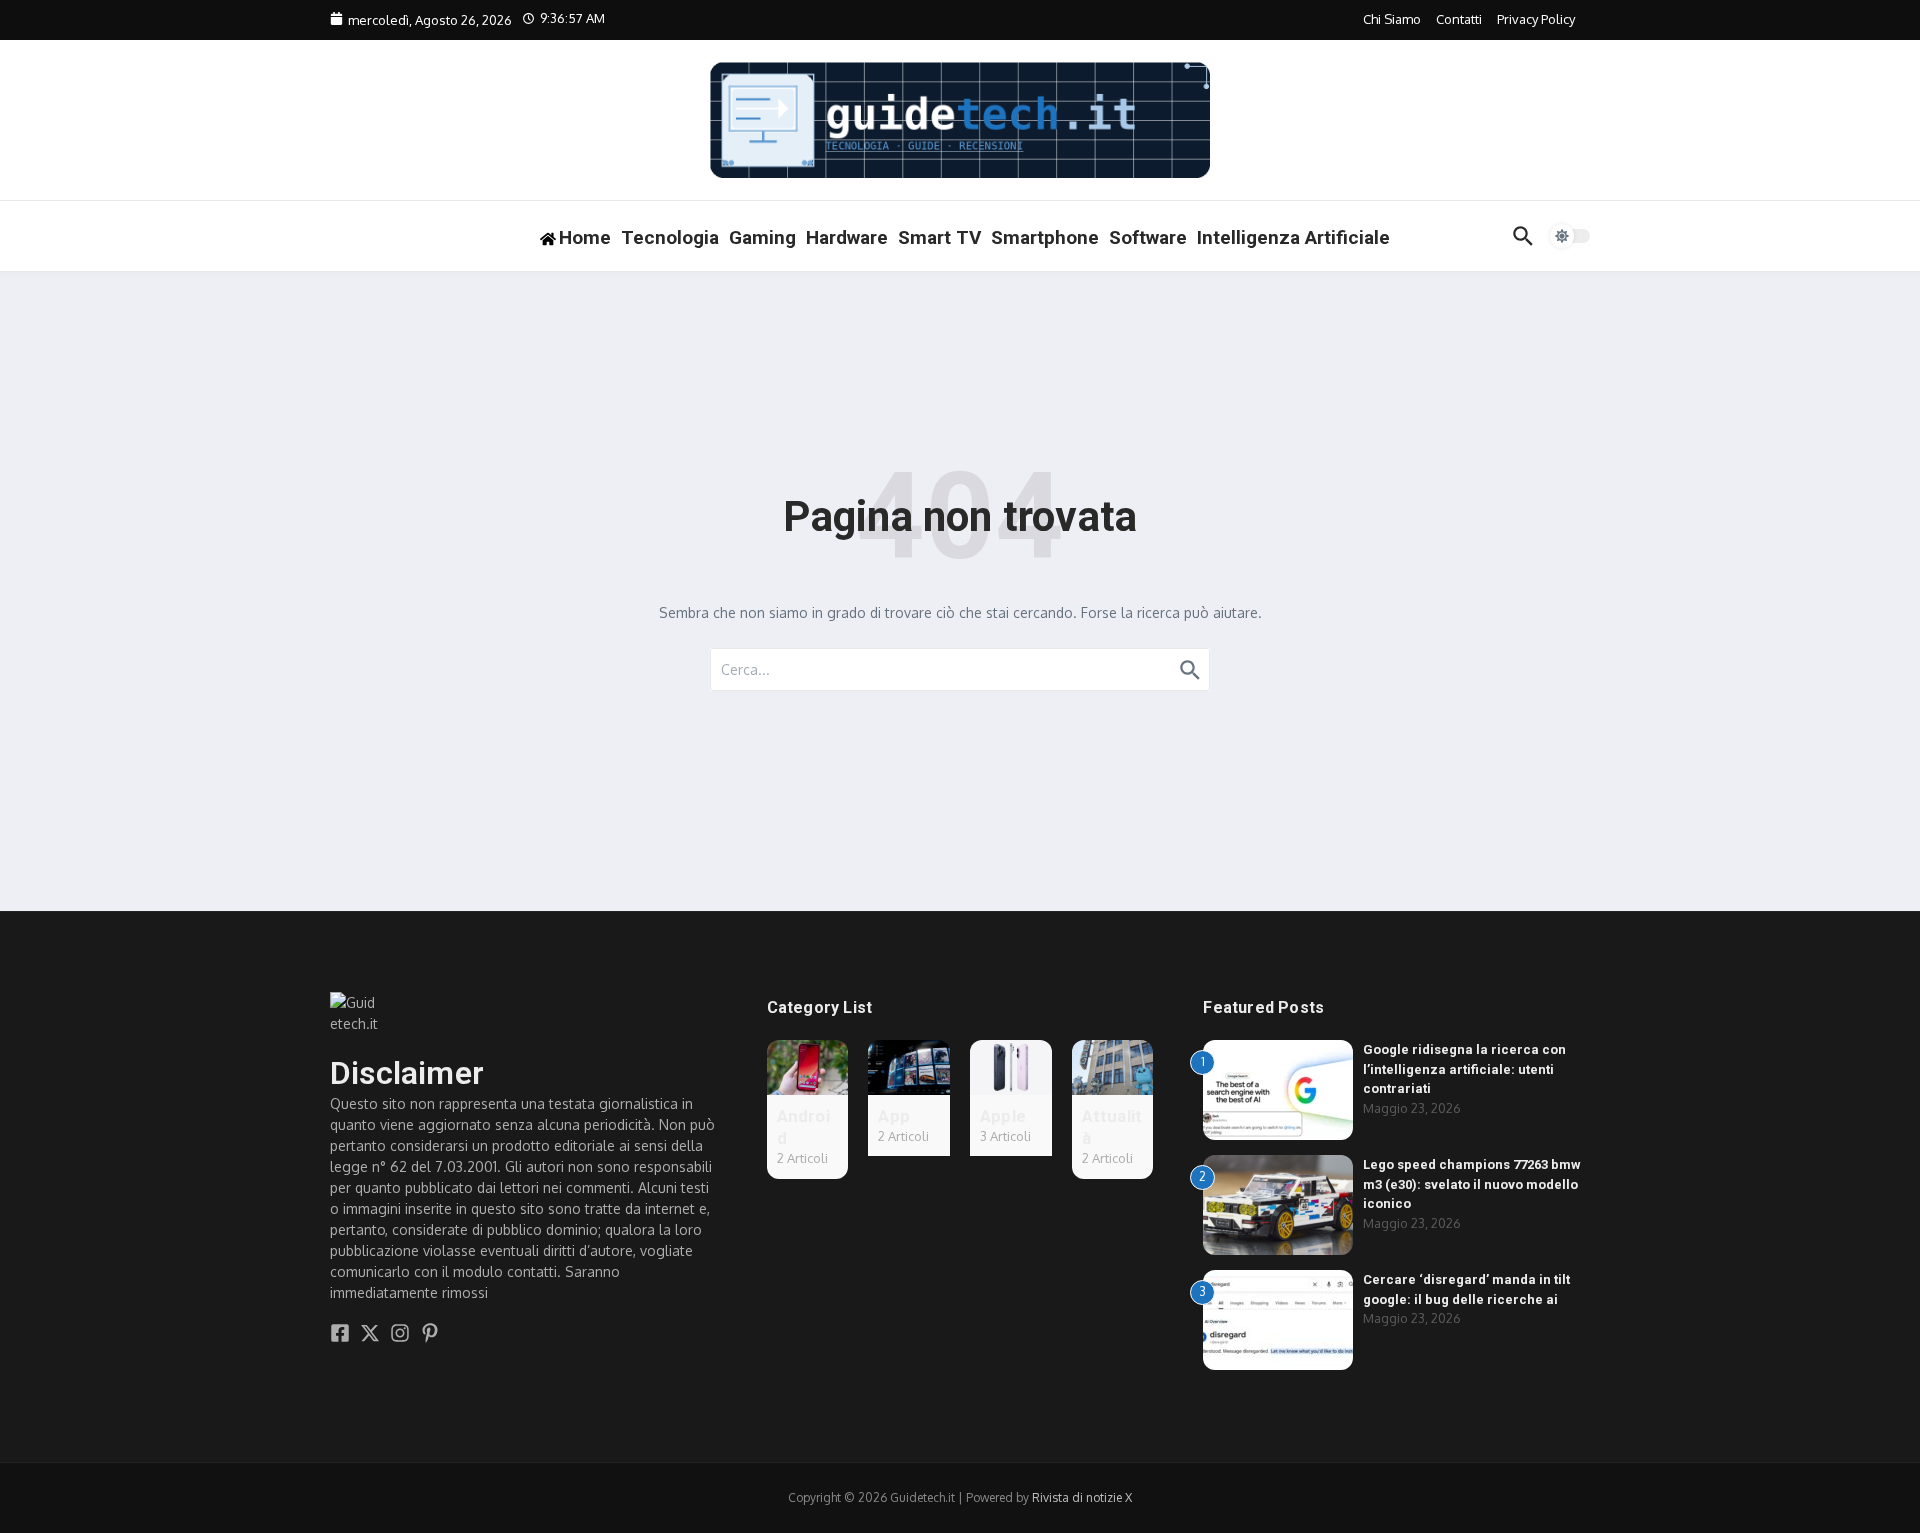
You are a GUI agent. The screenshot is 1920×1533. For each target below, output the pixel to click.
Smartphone (1045, 237)
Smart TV (939, 237)
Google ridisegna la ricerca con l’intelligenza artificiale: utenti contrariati (1464, 1069)
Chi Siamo (1392, 19)
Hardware (847, 237)
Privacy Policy (1536, 19)
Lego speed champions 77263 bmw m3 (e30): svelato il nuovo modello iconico (1472, 1184)
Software (1148, 237)
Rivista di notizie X (1082, 1497)
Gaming (762, 237)
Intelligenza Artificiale (1293, 237)
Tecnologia (670, 237)
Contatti (1459, 19)
